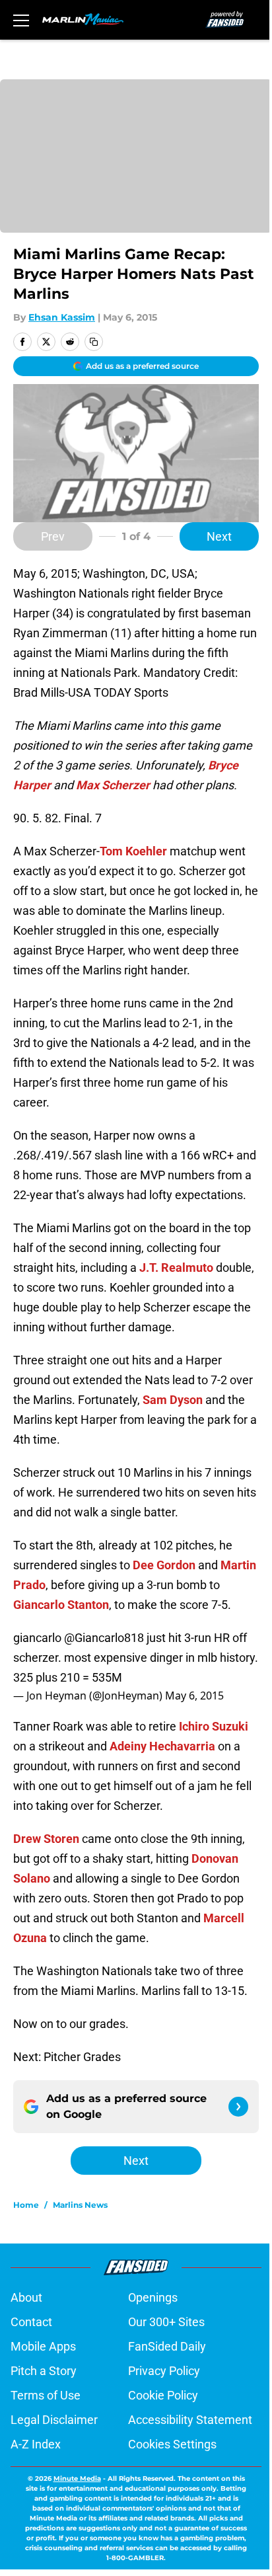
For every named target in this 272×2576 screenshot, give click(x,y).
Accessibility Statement (190, 2420)
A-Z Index (36, 2444)
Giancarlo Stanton (61, 1605)
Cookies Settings (172, 2444)
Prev (53, 536)
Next (219, 536)
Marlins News (80, 2205)
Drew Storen (46, 1839)
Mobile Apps (43, 2346)
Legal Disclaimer (54, 2420)
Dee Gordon (164, 1565)
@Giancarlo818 (104, 1638)
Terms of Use (46, 2395)
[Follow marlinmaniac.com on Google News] (238, 2107)
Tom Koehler (133, 851)
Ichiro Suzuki (214, 1726)
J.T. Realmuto (176, 1268)
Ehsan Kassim (62, 317)
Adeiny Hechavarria (162, 1746)
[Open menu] (21, 20)
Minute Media (77, 2478)
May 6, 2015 (194, 1696)
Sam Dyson (173, 1400)
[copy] (94, 342)
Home (26, 2205)
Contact (31, 2322)
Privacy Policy (164, 2371)
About (26, 2297)
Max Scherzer (113, 785)
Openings (153, 2297)
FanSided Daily (167, 2346)
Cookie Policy (163, 2395)
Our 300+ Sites (166, 2322)
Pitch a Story (44, 2371)
